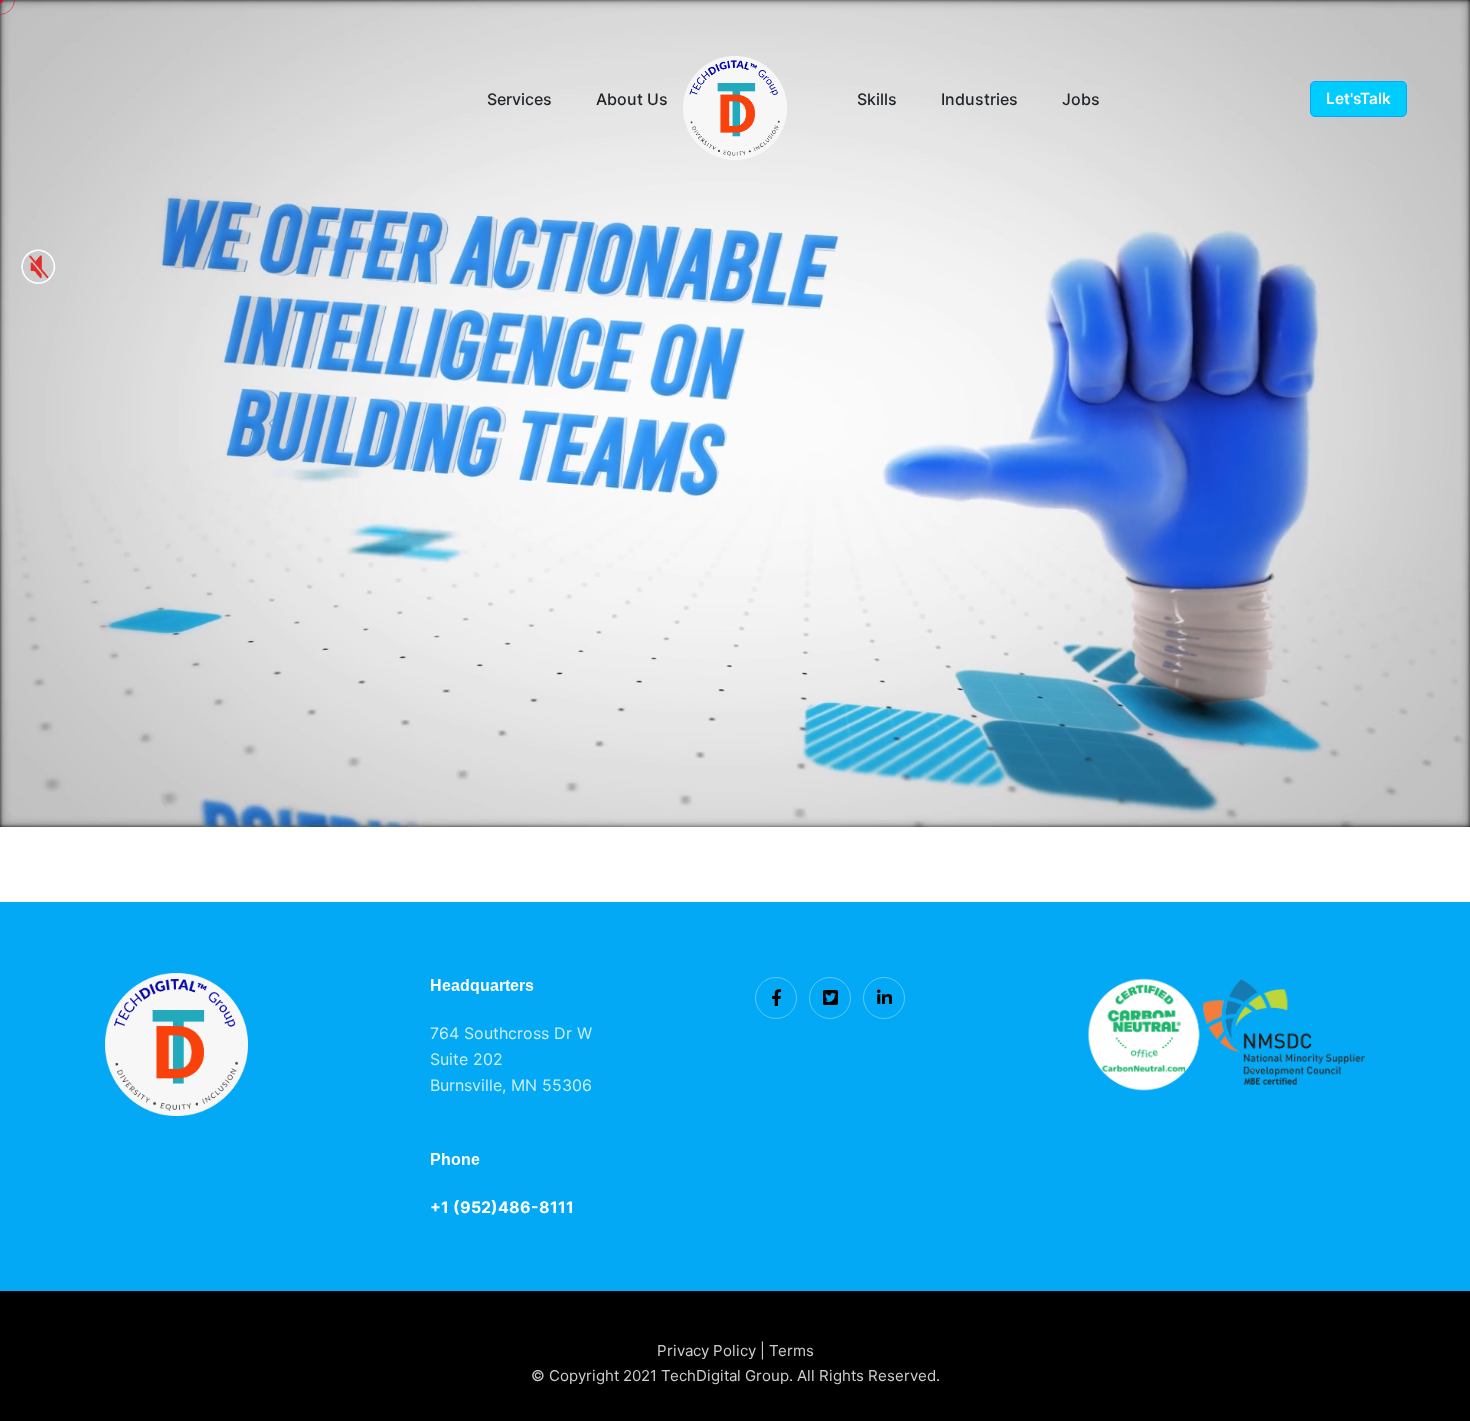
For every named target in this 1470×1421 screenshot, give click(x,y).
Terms (791, 1350)
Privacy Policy (708, 1350)
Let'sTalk (1358, 98)
